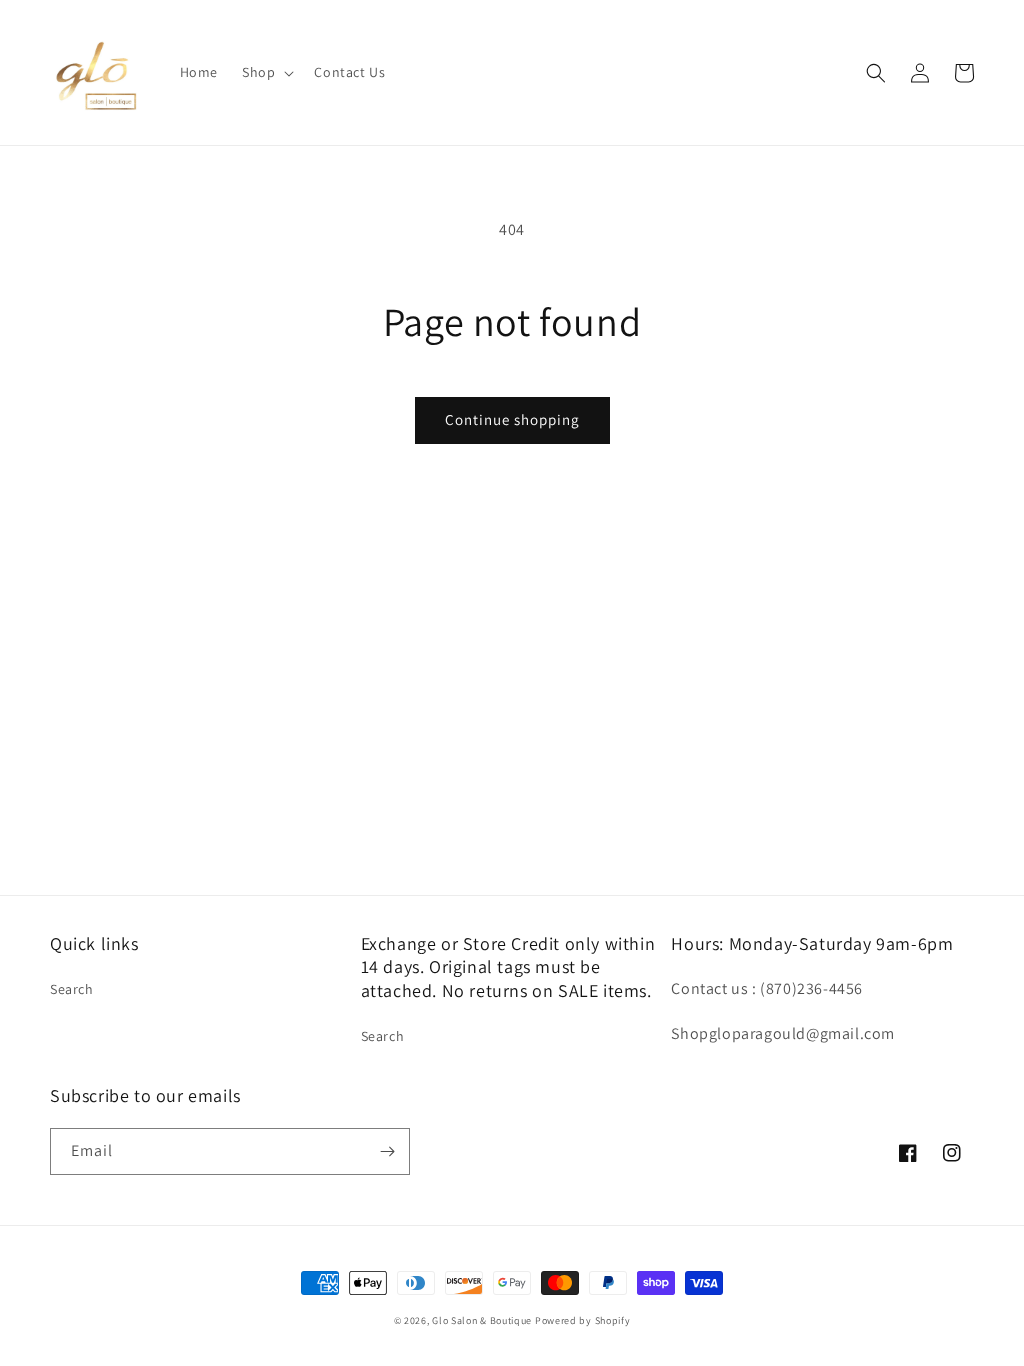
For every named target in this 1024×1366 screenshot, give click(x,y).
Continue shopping (512, 419)
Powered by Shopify (583, 1320)
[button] (266, 72)
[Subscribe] (387, 1151)
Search (72, 989)
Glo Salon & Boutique (482, 1320)
